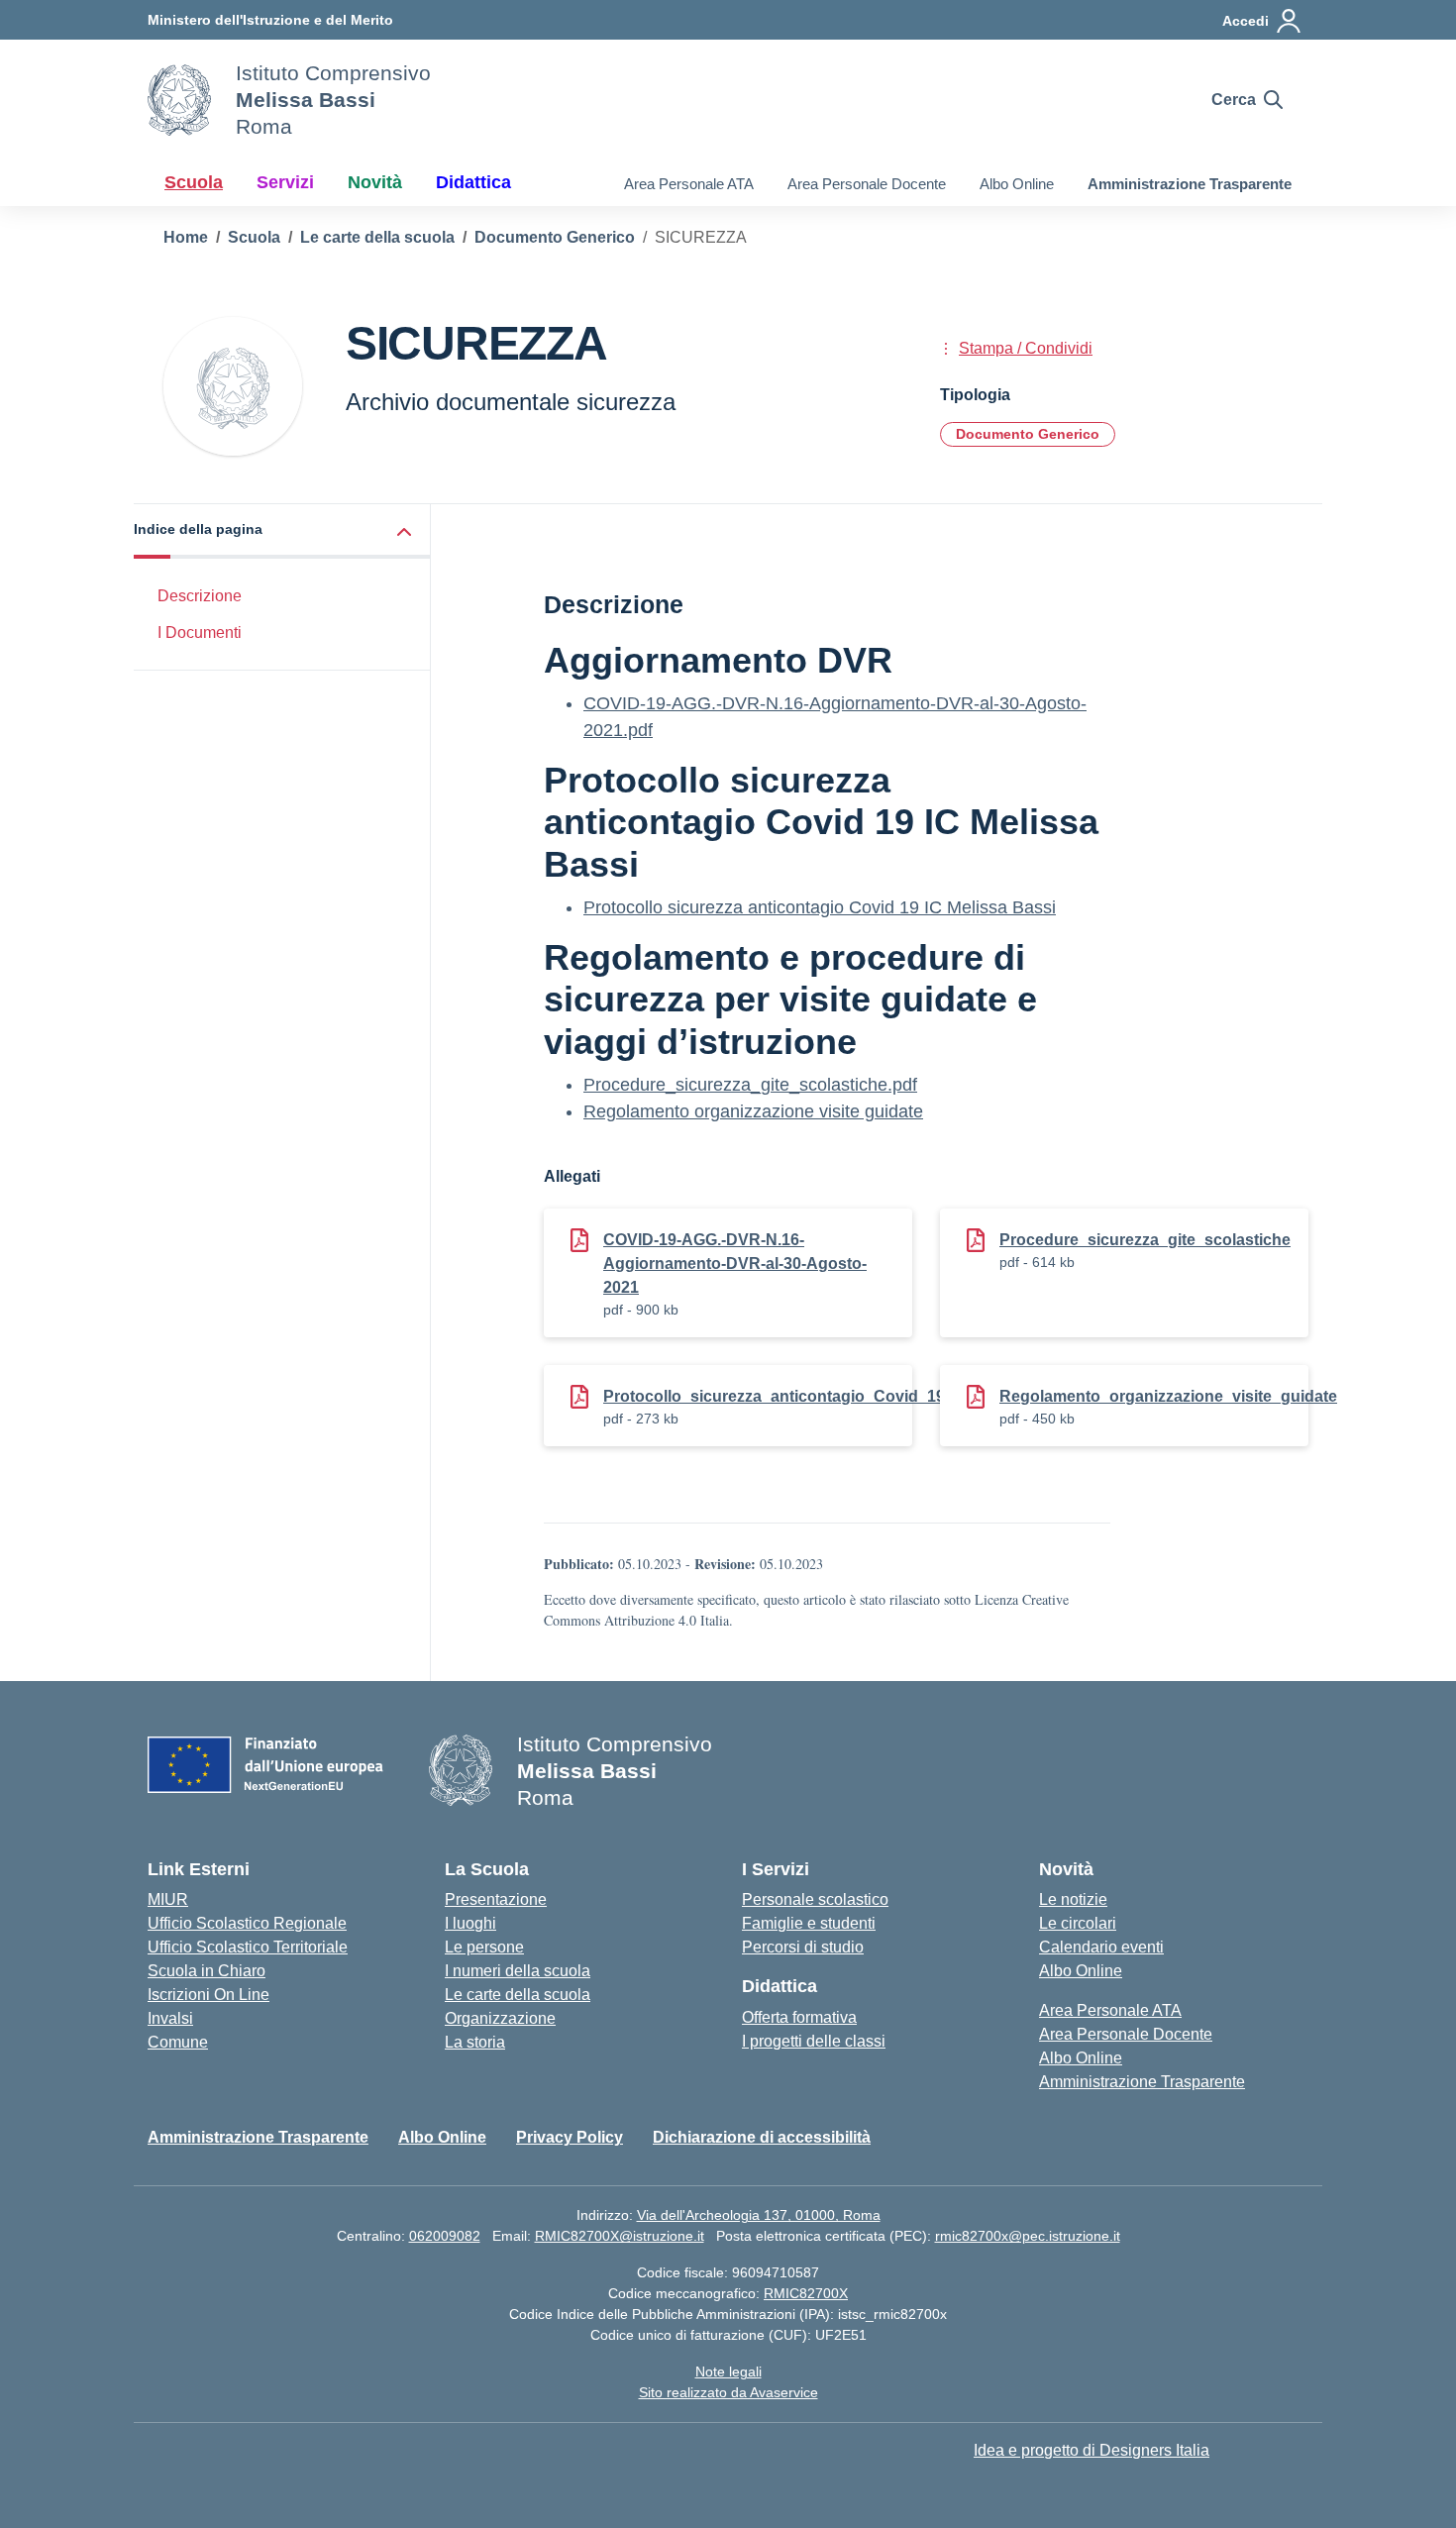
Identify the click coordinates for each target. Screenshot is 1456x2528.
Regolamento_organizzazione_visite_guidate (1168, 1396)
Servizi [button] (285, 182)
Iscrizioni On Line (208, 1995)
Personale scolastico (815, 1899)
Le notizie (1073, 1899)
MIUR (168, 1899)
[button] (282, 531)
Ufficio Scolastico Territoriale (248, 1947)
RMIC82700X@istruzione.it (620, 2236)
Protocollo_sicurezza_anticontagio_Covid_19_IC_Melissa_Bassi (845, 1396)
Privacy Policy (570, 2137)
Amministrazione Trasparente (1190, 184)
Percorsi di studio (803, 1947)
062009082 (445, 2236)
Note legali (728, 2371)
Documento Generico (1028, 434)
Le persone (484, 1947)
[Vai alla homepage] (179, 100)
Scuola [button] (194, 182)
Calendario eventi (1101, 1947)
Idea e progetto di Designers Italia (1092, 2450)
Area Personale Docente (867, 184)
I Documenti (200, 632)
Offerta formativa (799, 2017)
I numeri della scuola (518, 1971)
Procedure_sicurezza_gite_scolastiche (1145, 1240)
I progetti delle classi (814, 2041)
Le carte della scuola (518, 1995)
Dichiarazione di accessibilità (762, 2137)
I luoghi (470, 1923)
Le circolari (1078, 1923)
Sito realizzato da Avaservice (728, 2392)
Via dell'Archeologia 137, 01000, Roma (759, 2215)
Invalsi (170, 2018)
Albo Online (1017, 184)
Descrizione (200, 596)
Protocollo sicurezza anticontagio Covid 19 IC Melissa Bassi (820, 907)
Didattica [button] (473, 182)
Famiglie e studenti (809, 1923)
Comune (178, 2042)
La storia (475, 2042)
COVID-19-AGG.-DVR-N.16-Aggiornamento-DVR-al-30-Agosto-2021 (735, 1264)
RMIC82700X (806, 2293)
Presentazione (496, 1899)
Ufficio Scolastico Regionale (247, 1923)
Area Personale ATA (689, 184)
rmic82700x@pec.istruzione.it (1028, 2236)
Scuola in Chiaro (207, 1971)
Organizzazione (500, 2018)
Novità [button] (375, 182)
